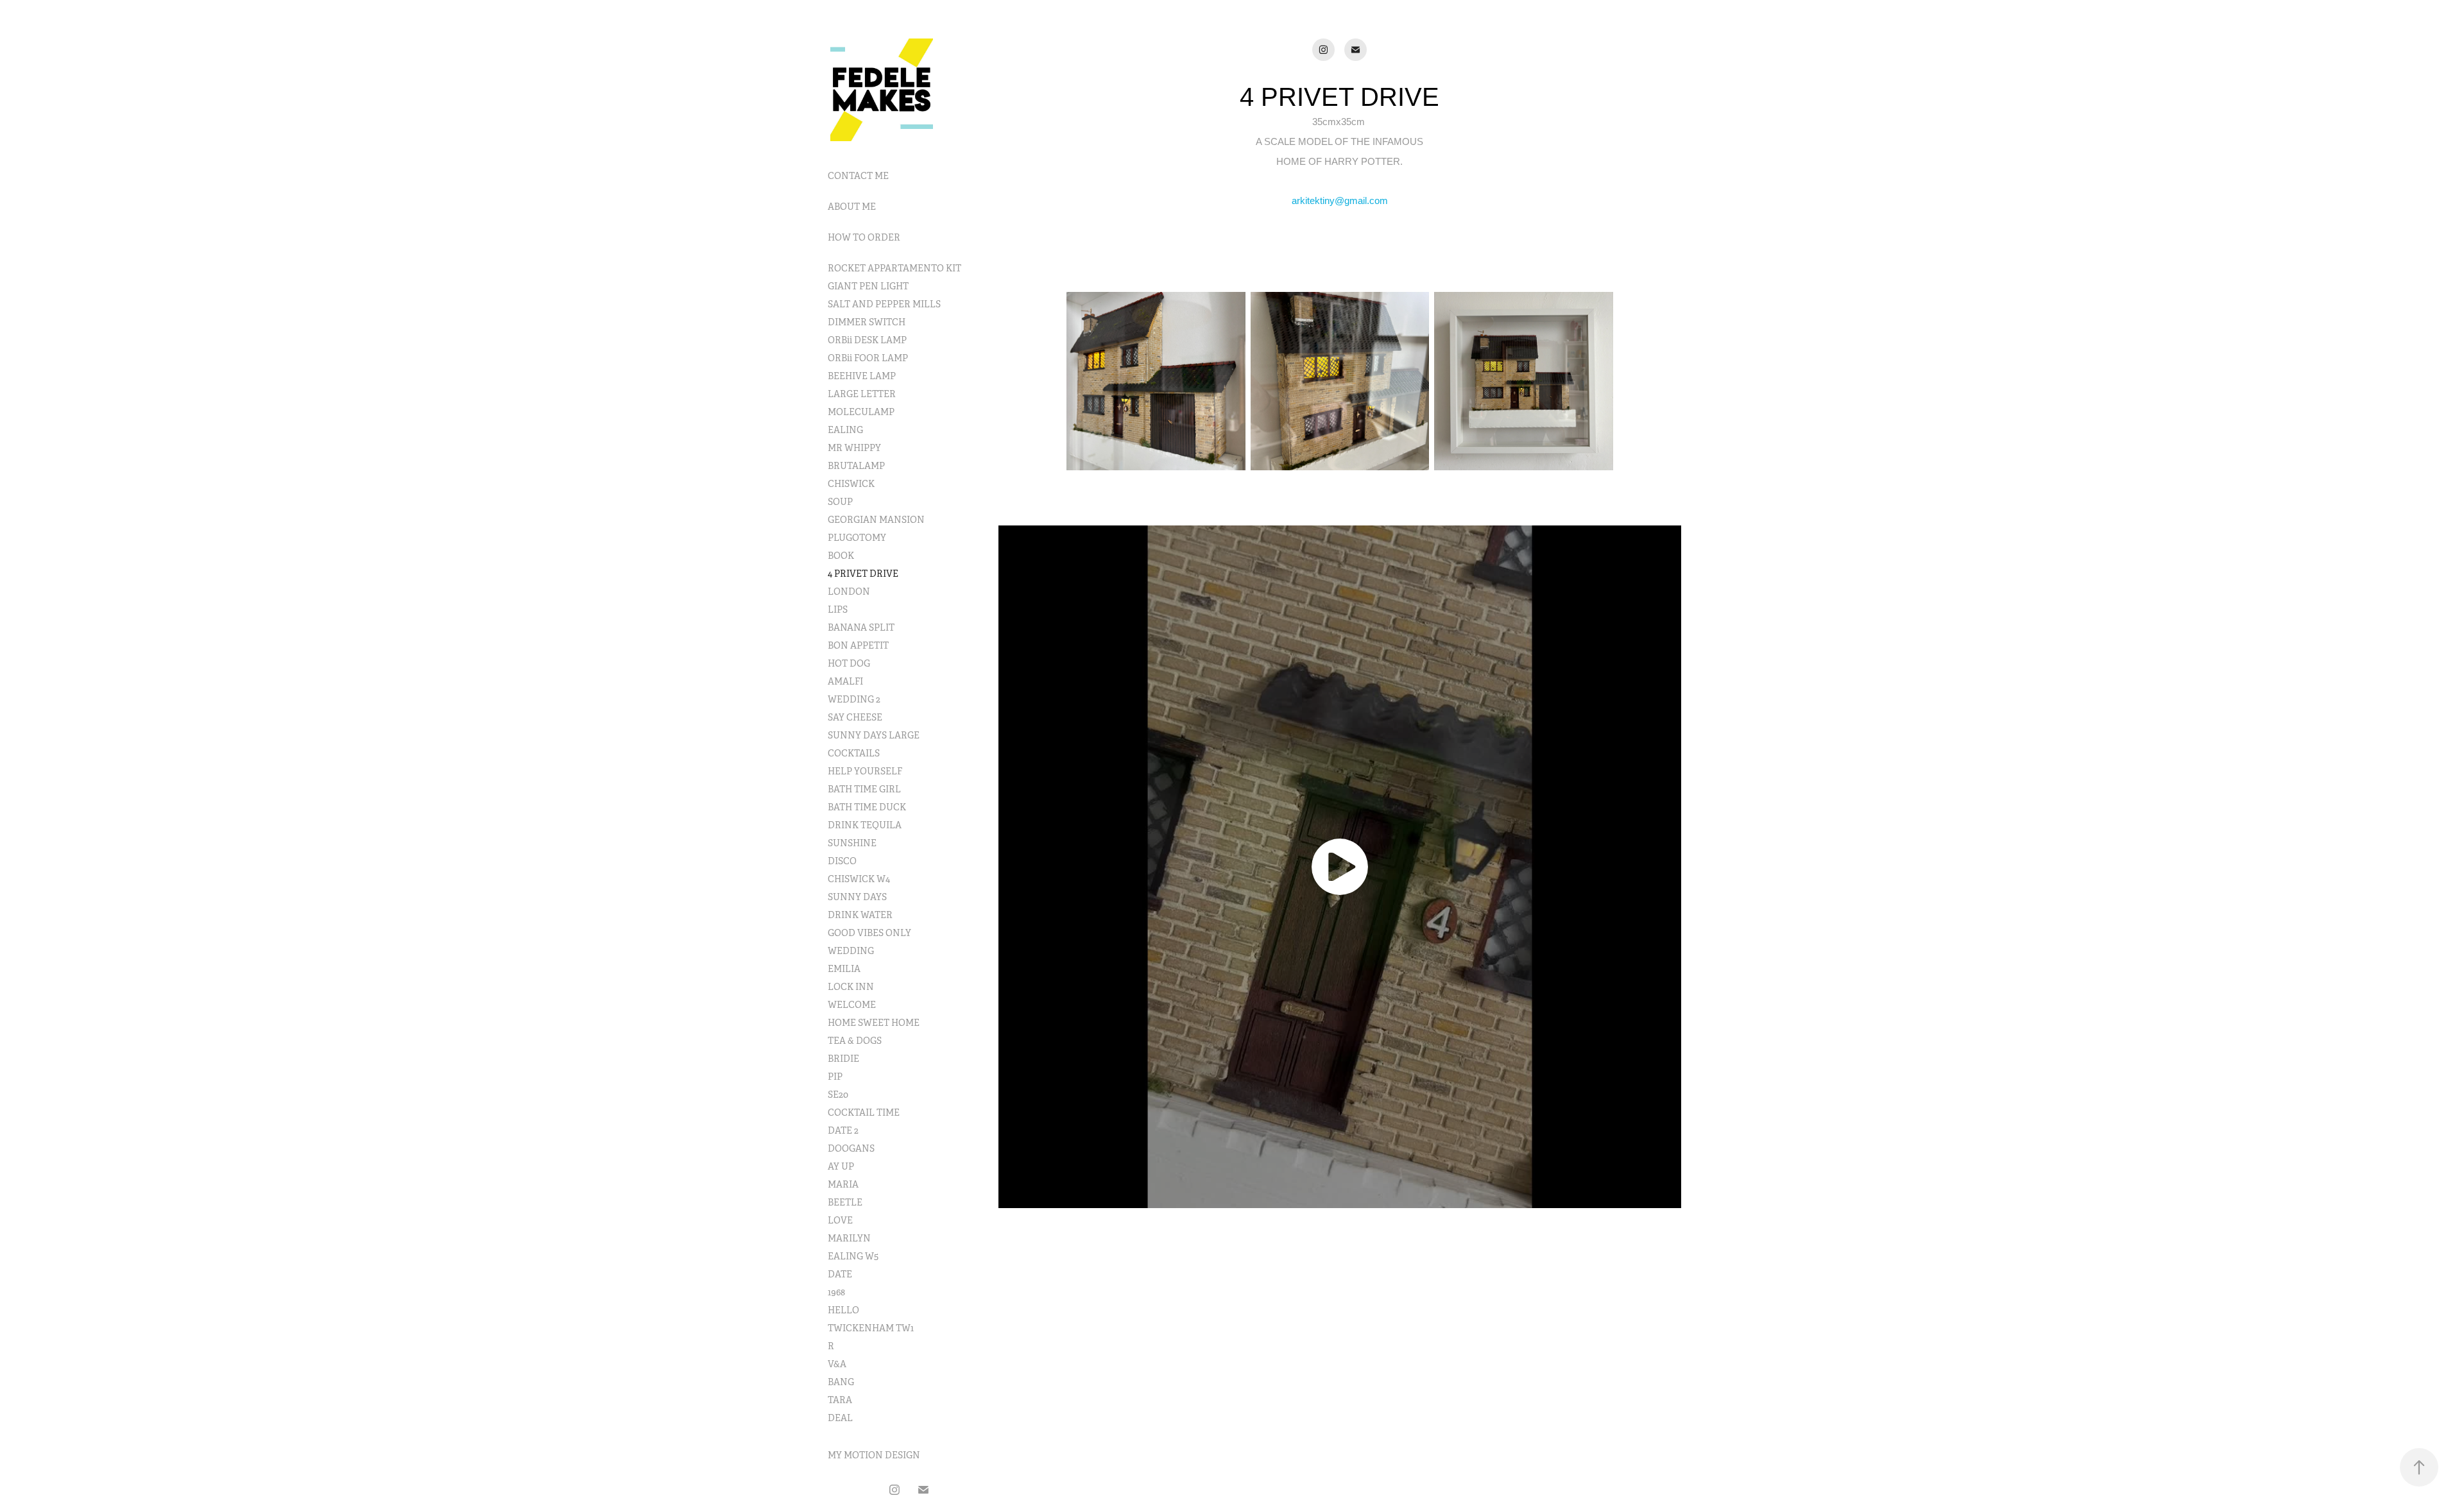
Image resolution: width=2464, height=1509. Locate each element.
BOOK (841, 556)
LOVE (840, 1220)
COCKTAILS (854, 753)
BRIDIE (843, 1059)
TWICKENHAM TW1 (871, 1328)
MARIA (843, 1184)
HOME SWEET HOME (874, 1023)
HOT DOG (849, 663)
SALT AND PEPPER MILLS (884, 304)
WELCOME (852, 1005)
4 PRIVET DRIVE (863, 574)
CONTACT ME (858, 176)
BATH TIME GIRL (864, 789)
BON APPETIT (858, 645)
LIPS (838, 610)
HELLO (843, 1310)
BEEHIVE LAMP (862, 376)
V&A (837, 1364)
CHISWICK (851, 484)
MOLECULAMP (861, 412)
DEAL (840, 1418)
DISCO (842, 861)
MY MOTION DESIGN (874, 1455)
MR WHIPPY (854, 448)
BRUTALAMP (856, 466)
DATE (840, 1274)
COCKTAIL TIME (864, 1113)
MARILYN (849, 1238)
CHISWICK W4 (859, 879)
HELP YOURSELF (865, 771)
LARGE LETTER (862, 394)
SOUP (840, 502)
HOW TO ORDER (864, 237)
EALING (845, 430)
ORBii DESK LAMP (867, 340)
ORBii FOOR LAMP (868, 358)
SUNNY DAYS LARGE (874, 735)
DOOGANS (851, 1148)
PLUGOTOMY (857, 538)
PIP (835, 1077)
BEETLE (845, 1202)
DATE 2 (843, 1130)
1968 (836, 1292)
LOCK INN (851, 987)
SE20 (838, 1095)
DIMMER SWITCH (867, 322)
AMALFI (845, 681)
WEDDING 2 (854, 699)
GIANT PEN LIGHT (868, 286)
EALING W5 (853, 1256)
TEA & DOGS (855, 1041)
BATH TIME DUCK (867, 807)
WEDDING (851, 951)
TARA (840, 1400)
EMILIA (844, 969)
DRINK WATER (860, 915)
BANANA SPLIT (861, 627)
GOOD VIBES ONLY (869, 933)
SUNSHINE (852, 843)
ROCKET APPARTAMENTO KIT (894, 268)
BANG (841, 1382)
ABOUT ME (852, 207)
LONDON (849, 592)
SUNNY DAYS (857, 897)
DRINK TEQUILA (865, 825)
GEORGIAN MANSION (876, 520)
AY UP (841, 1166)
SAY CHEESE (855, 717)
